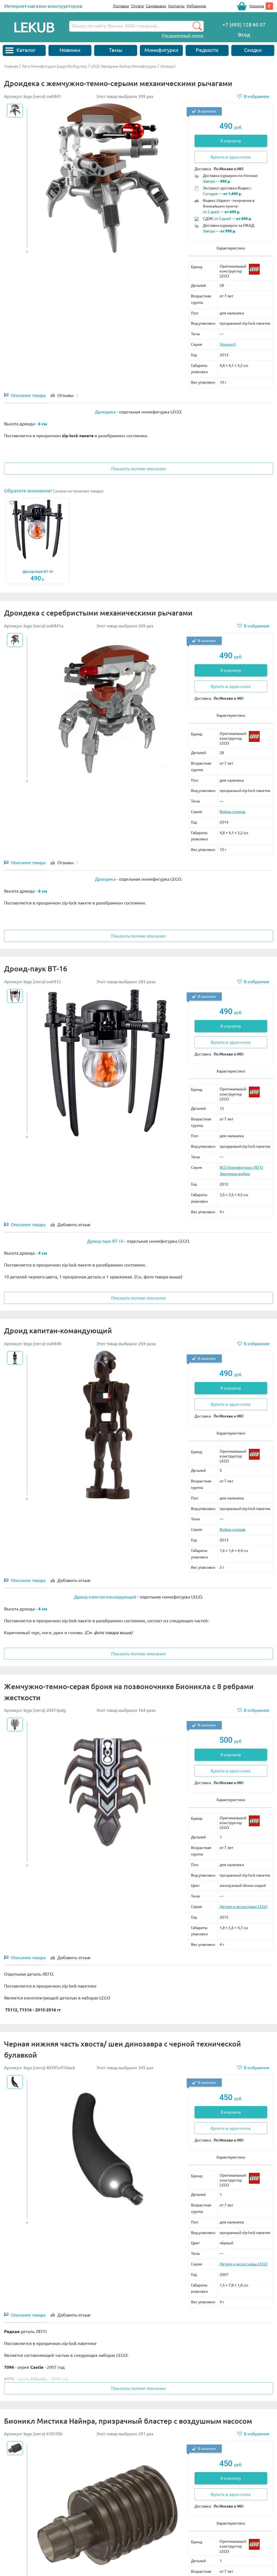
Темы (116, 50)
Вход (244, 35)
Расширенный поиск (183, 35)
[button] (27, 252)
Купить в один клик (231, 157)
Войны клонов (233, 812)
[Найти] (197, 26)
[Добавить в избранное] (13, 503)
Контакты (176, 6)
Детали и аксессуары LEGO (243, 1907)
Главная (11, 66)
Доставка (121, 6)
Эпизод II (168, 66)
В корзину (231, 141)
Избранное (196, 6)
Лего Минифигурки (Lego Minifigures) (54, 66)
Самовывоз (156, 6)
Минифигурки (161, 50)
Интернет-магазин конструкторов (43, 6)
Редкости (207, 50)
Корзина (257, 6)
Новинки (70, 50)
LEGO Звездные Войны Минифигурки (123, 66)
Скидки (253, 50)
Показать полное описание (138, 469)
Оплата (137, 6)
